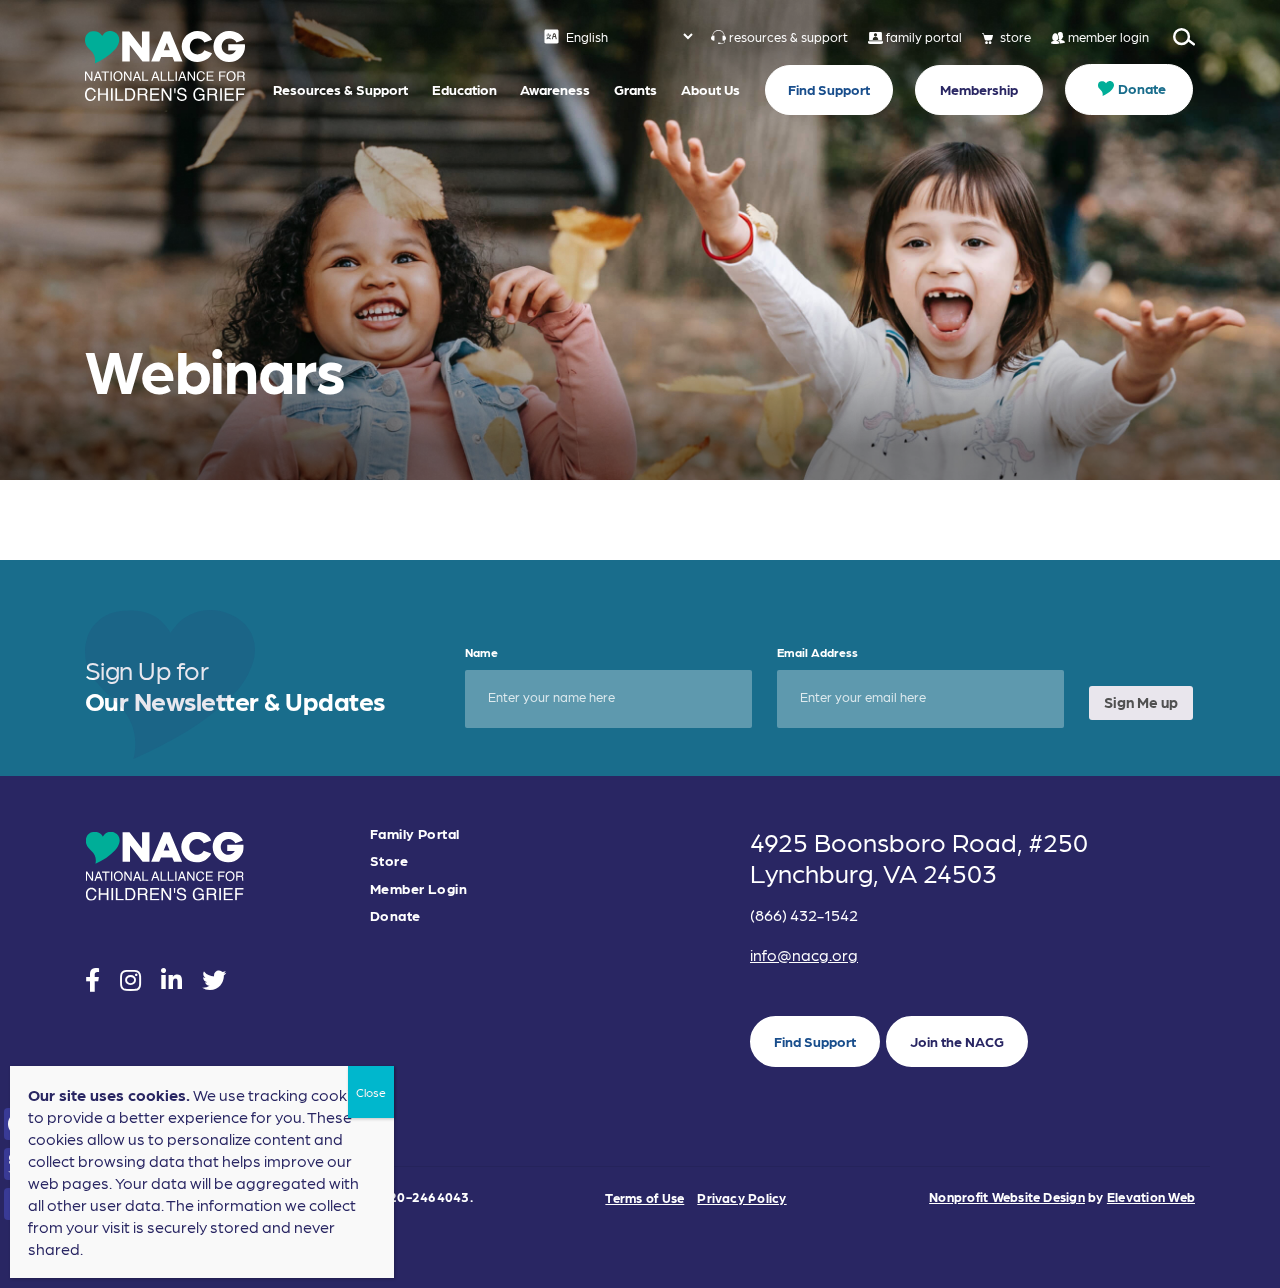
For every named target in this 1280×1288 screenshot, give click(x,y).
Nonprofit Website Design (1007, 1196)
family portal (924, 36)
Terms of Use (644, 1197)
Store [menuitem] (389, 860)
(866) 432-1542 (804, 914)
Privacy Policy (741, 1197)
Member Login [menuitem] (418, 888)
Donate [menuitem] (1142, 88)
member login (1108, 36)
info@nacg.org (804, 954)
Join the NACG (957, 1041)
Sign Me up (1141, 702)
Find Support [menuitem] (829, 89)
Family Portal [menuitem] (414, 833)
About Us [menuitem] (710, 89)
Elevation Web (1151, 1196)
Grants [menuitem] (635, 89)
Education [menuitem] (464, 89)
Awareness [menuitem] (555, 89)
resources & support (788, 36)
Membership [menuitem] (979, 89)
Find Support (815, 1041)
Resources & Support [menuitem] (340, 89)
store (1015, 36)
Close (371, 1092)
